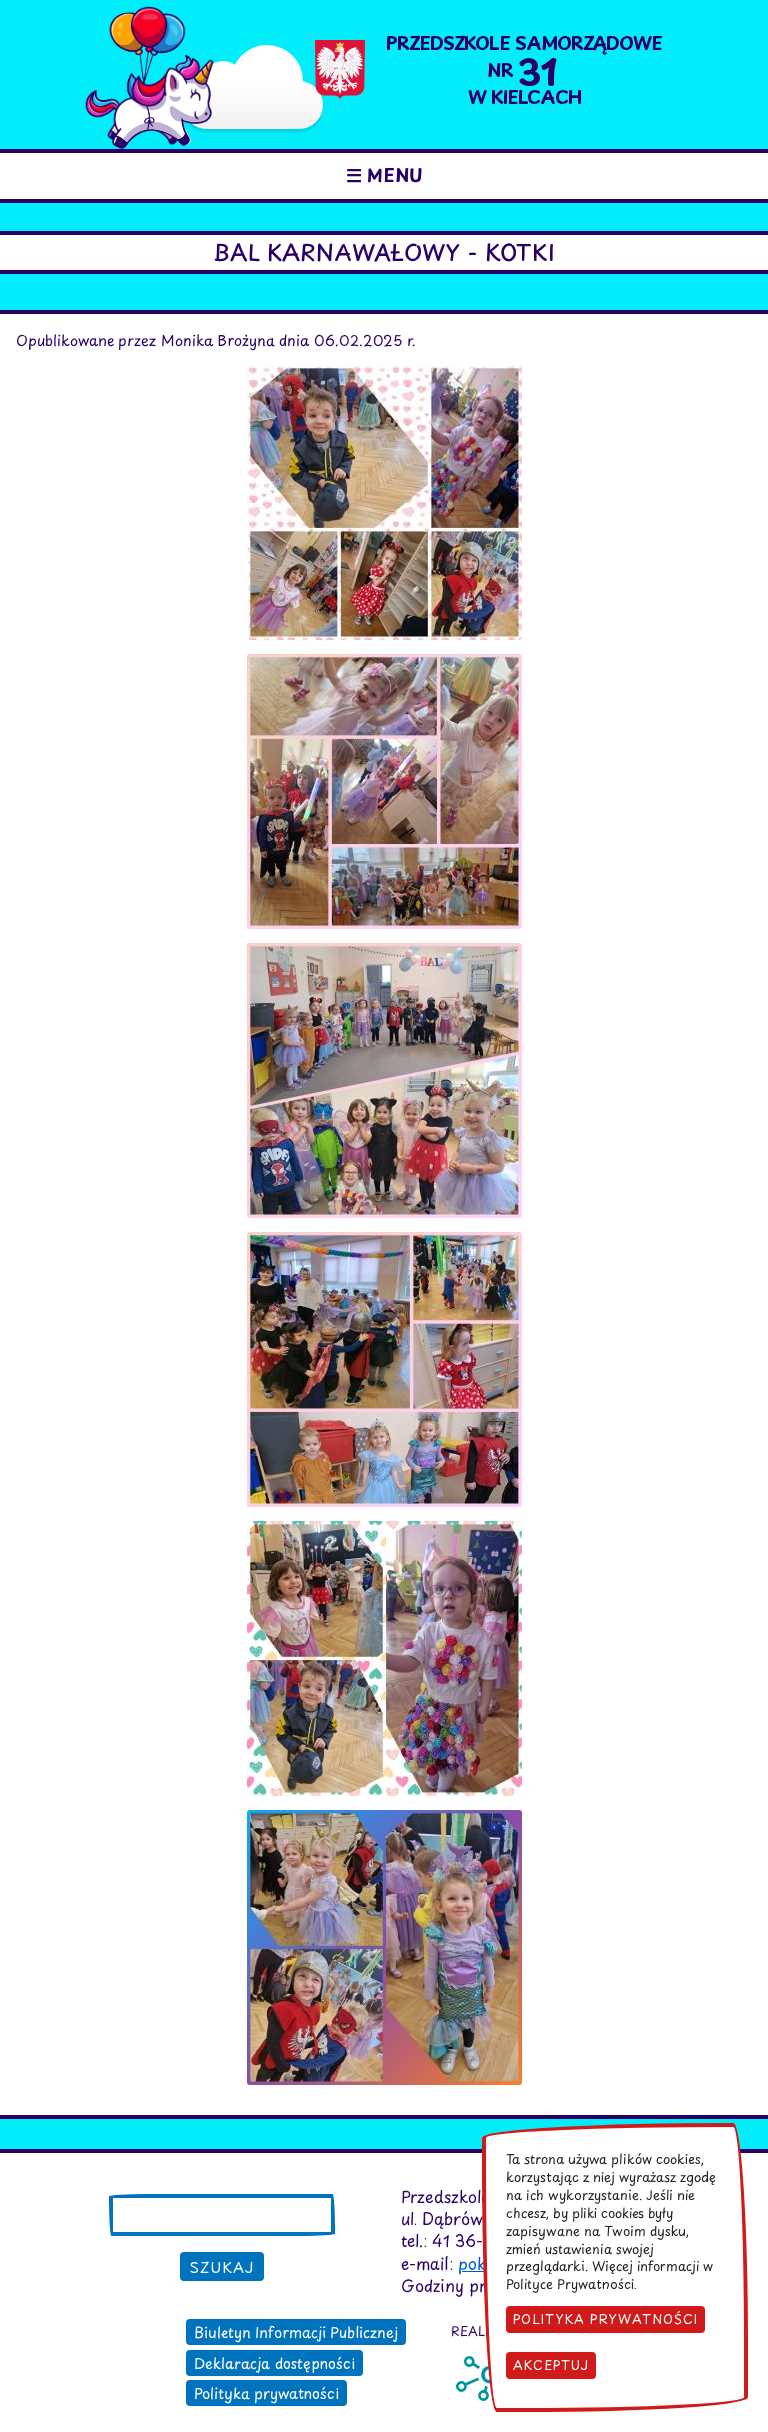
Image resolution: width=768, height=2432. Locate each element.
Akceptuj (551, 2364)
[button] (384, 376)
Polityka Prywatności (605, 2318)
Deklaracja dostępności (274, 2363)
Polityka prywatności (266, 2393)
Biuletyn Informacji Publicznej (296, 2332)
